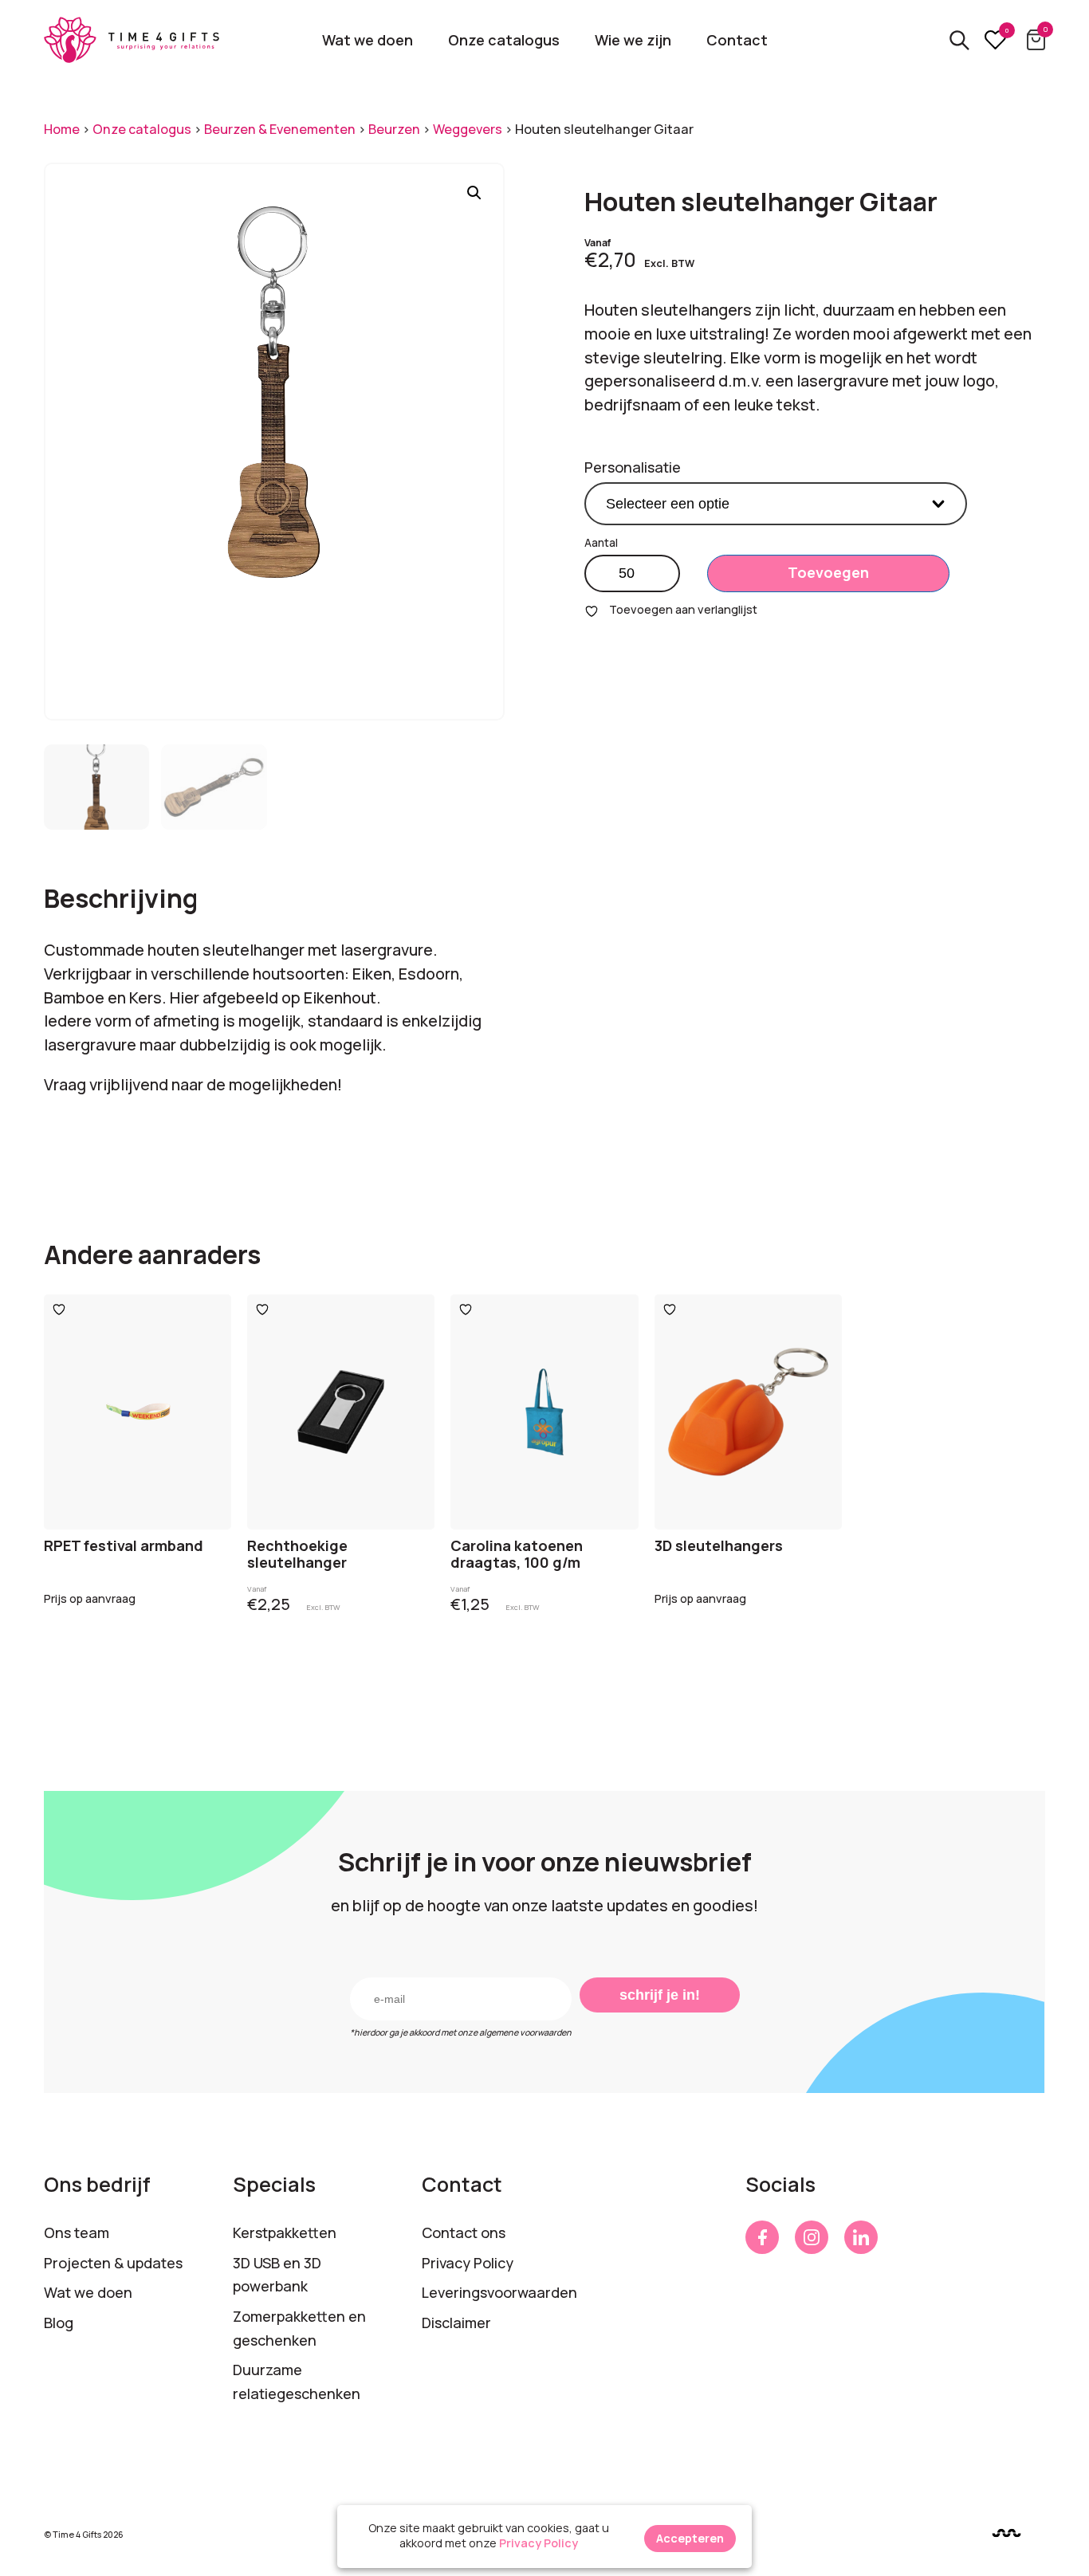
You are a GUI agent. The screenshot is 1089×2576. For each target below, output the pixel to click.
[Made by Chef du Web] (1006, 2533)
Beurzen (394, 129)
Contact (737, 40)
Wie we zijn (633, 40)
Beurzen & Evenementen (280, 129)
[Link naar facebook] (762, 2237)
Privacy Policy (468, 2263)
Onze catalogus (504, 40)
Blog (59, 2323)
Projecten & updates (113, 2263)
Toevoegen (828, 572)
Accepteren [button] (690, 2538)
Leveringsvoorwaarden (499, 2292)
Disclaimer (456, 2323)
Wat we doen (368, 40)
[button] (474, 193)
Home (62, 129)
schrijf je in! (660, 1995)
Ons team (77, 2232)
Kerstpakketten (285, 2232)
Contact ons (464, 2232)
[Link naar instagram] (812, 2237)
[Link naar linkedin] (861, 2237)
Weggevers (468, 129)
